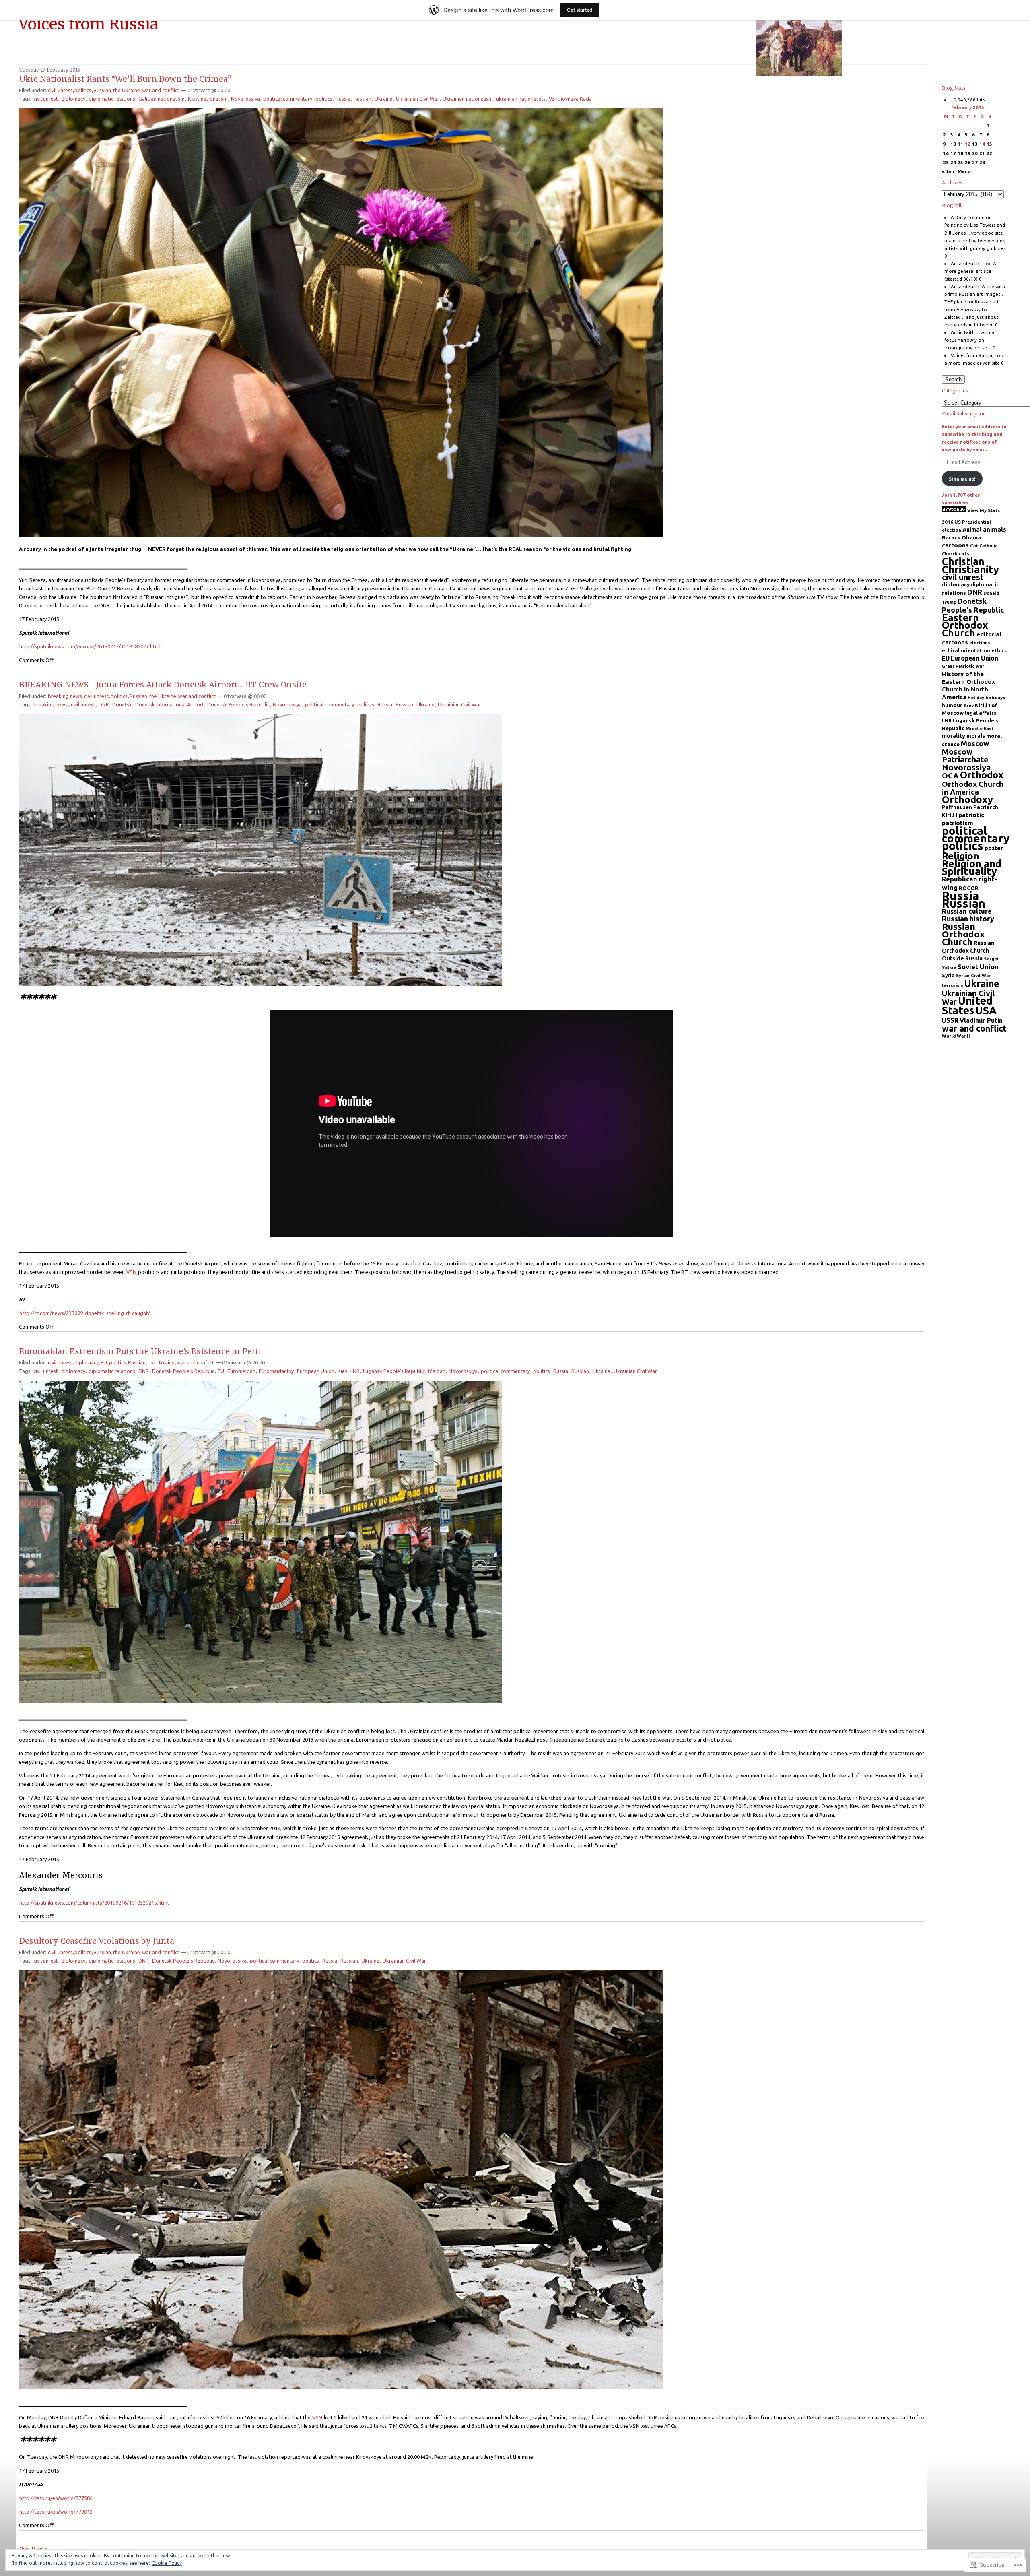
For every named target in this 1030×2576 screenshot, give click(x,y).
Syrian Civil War (973, 976)
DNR (104, 704)
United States (967, 1005)
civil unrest (60, 90)
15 (989, 144)
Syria (948, 975)
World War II (956, 1036)
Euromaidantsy (276, 1371)
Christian (963, 561)
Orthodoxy (967, 800)
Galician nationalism (162, 99)
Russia (343, 99)
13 (975, 144)
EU (104, 1362)
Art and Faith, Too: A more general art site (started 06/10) (970, 271)
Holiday (976, 698)
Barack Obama (961, 537)
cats (964, 554)
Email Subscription (964, 414)
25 (960, 162)
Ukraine (384, 99)
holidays (995, 697)
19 (968, 153)
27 (975, 162)
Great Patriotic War (963, 666)
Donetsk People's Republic (238, 704)
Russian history (968, 919)
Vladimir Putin (981, 1020)
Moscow (975, 743)
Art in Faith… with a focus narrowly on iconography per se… (969, 340)
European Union (316, 1371)
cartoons (955, 545)
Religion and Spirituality (972, 867)
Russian (102, 90)
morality (954, 736)
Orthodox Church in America (973, 788)
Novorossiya (245, 99)
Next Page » (33, 2549)
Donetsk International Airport (170, 704)
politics (83, 90)
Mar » (964, 171)
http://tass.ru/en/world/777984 (56, 2498)
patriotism (958, 823)
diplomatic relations (112, 99)
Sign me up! (962, 479)
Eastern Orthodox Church (965, 625)
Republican (960, 879)
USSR (950, 1020)
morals (976, 736)
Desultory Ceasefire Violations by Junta (97, 1941)
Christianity (970, 569)
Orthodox (982, 775)
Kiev (193, 99)
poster (994, 848)
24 (953, 162)
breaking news (65, 696)
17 (953, 153)
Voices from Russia (89, 24)
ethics (999, 651)
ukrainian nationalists (521, 99)
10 (953, 144)
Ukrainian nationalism (468, 99)
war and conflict (161, 90)
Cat (974, 546)
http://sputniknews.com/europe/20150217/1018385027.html (90, 646)
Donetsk (122, 704)
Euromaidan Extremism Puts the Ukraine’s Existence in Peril (140, 1351)
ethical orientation (966, 651)
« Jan (948, 171)
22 (989, 153)
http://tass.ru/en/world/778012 (56, 2512)
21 (982, 153)
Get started (580, 10)
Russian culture (967, 911)
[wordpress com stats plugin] (954, 510)
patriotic (971, 815)
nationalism (214, 99)
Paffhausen (957, 807)
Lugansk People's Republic (394, 1371)
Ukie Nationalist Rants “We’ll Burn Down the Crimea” (125, 79)
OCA (950, 776)
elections (980, 643)
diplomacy (73, 99)
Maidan (437, 1371)
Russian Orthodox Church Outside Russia (968, 951)
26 (968, 162)
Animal (972, 530)
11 (960, 144)
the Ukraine (127, 90)
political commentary (288, 99)
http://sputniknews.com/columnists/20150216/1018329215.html (94, 1903)
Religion (961, 856)
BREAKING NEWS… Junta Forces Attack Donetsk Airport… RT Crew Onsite (163, 685)
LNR (355, 1371)
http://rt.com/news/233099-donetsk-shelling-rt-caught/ (85, 1313)
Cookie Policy (167, 2563)
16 (946, 153)
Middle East (980, 728)
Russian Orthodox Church (963, 934)
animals (995, 529)
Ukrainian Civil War (418, 99)
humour (952, 705)
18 (960, 153)
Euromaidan (241, 1371)
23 (946, 162)
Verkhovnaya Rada (570, 99)
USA (986, 1010)
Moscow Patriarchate (965, 756)
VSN (131, 1272)
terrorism (952, 985)
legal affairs (981, 713)
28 (982, 162)
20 (975, 153)
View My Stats (984, 510)
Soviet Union (978, 967)
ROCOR (969, 888)
